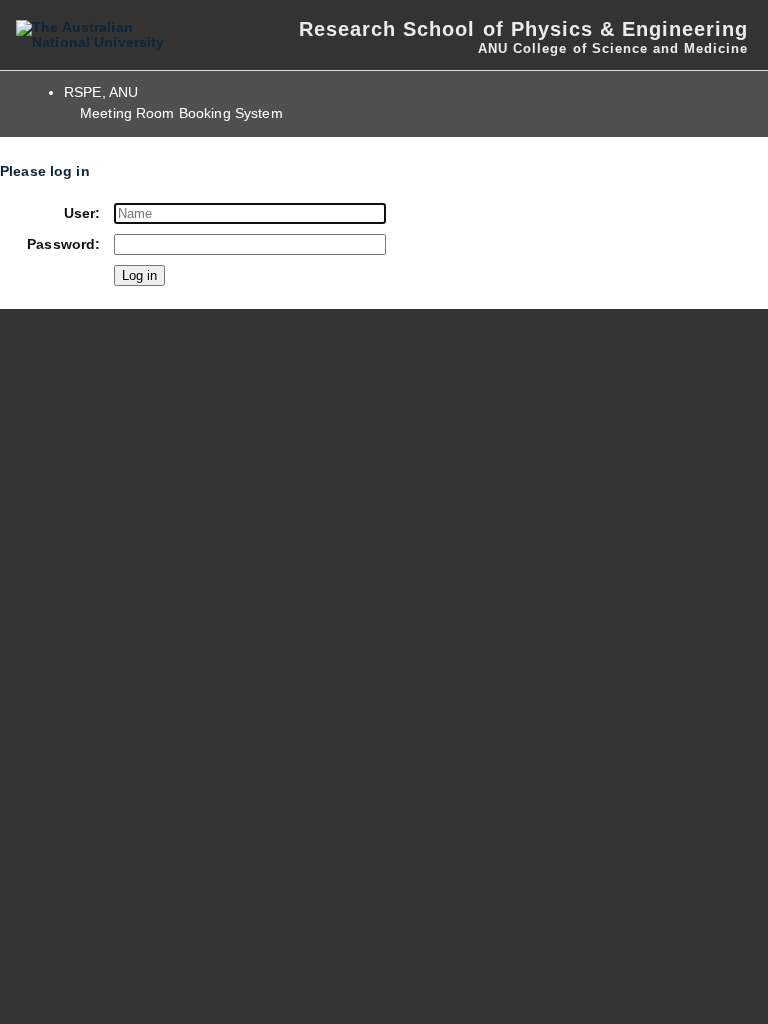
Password (61, 244)
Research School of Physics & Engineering (523, 29)
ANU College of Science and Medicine (613, 48)
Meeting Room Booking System (181, 113)
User (80, 213)
